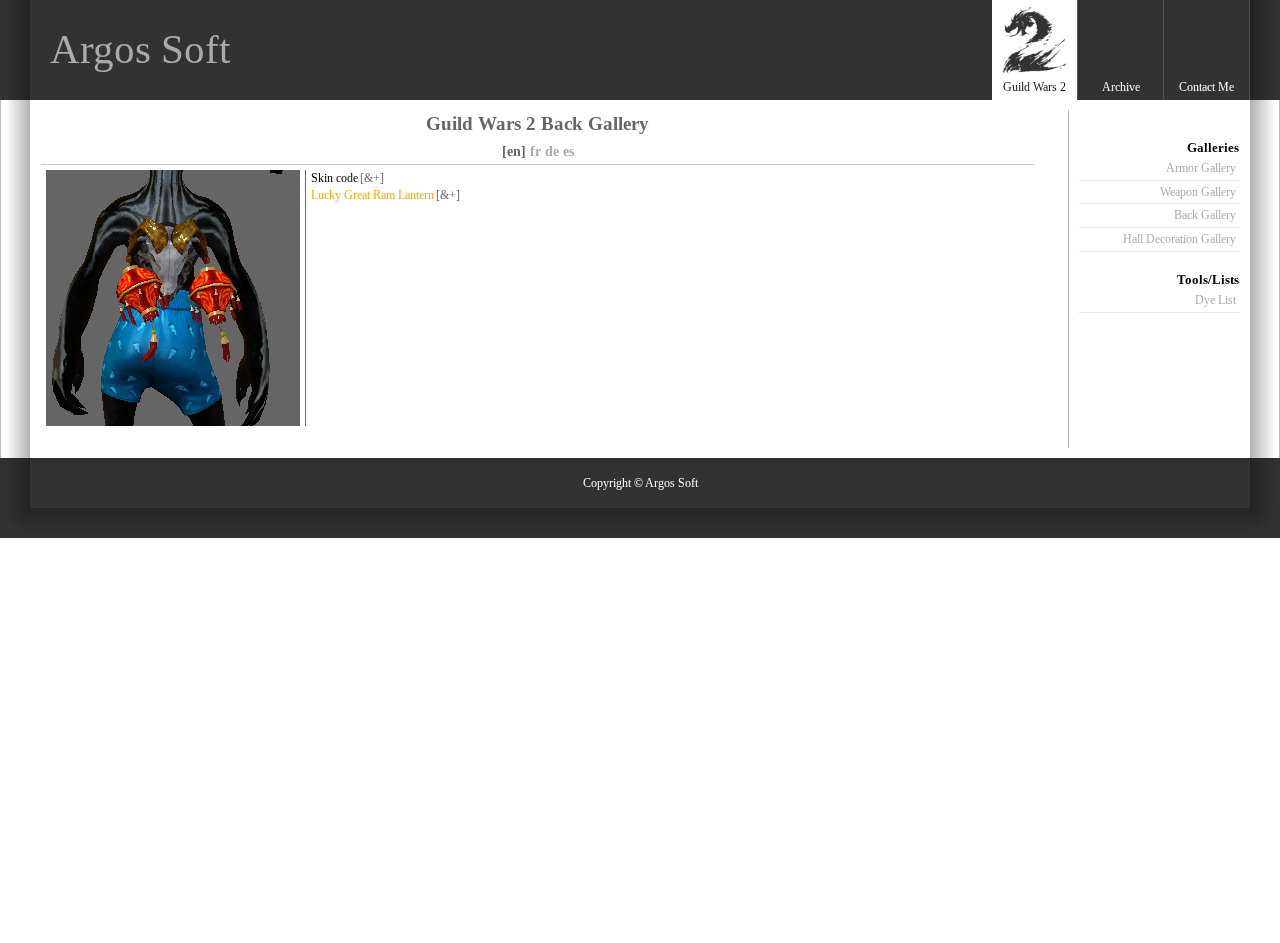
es (568, 151)
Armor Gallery (1201, 168)
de (552, 151)
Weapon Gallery (1198, 192)
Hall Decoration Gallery (1179, 239)
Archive (1121, 87)
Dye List (1215, 300)
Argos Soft (140, 49)
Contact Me (1206, 87)
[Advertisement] (623, 50)
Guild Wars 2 (1034, 87)
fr (535, 151)
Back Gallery (1205, 215)
